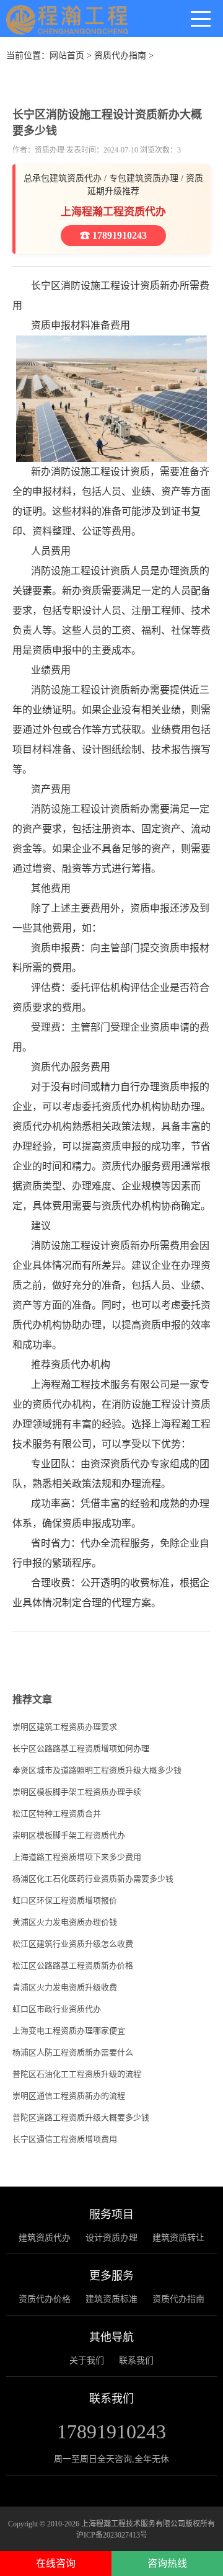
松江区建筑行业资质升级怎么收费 (73, 1944)
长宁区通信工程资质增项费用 (65, 2139)
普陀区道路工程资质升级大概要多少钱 (81, 2117)
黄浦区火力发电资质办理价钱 (65, 1922)
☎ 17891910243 (113, 235)
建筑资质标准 (111, 2299)
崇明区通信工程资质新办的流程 (69, 2096)
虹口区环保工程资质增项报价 (65, 1900)
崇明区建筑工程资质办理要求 (65, 1727)
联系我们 (136, 2361)
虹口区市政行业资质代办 (57, 2009)
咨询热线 (167, 2563)
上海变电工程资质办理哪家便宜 (69, 2031)
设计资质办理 (111, 2238)
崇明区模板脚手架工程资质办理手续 (77, 1792)
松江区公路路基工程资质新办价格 (73, 1965)
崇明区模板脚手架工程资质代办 (69, 1835)
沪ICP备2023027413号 (112, 2535)
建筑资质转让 (178, 2238)
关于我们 (87, 2361)
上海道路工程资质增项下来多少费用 (77, 1857)
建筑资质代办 (45, 2238)
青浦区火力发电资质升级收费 (65, 1987)
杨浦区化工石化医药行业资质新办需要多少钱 (93, 1879)
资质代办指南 (120, 56)
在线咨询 (56, 2563)
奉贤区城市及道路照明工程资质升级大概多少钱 (97, 1770)
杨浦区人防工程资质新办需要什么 (73, 2052)
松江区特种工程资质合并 (57, 1814)
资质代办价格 (45, 2299)
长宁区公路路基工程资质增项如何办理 (81, 1748)
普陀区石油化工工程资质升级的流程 (77, 2074)
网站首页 (67, 56)
